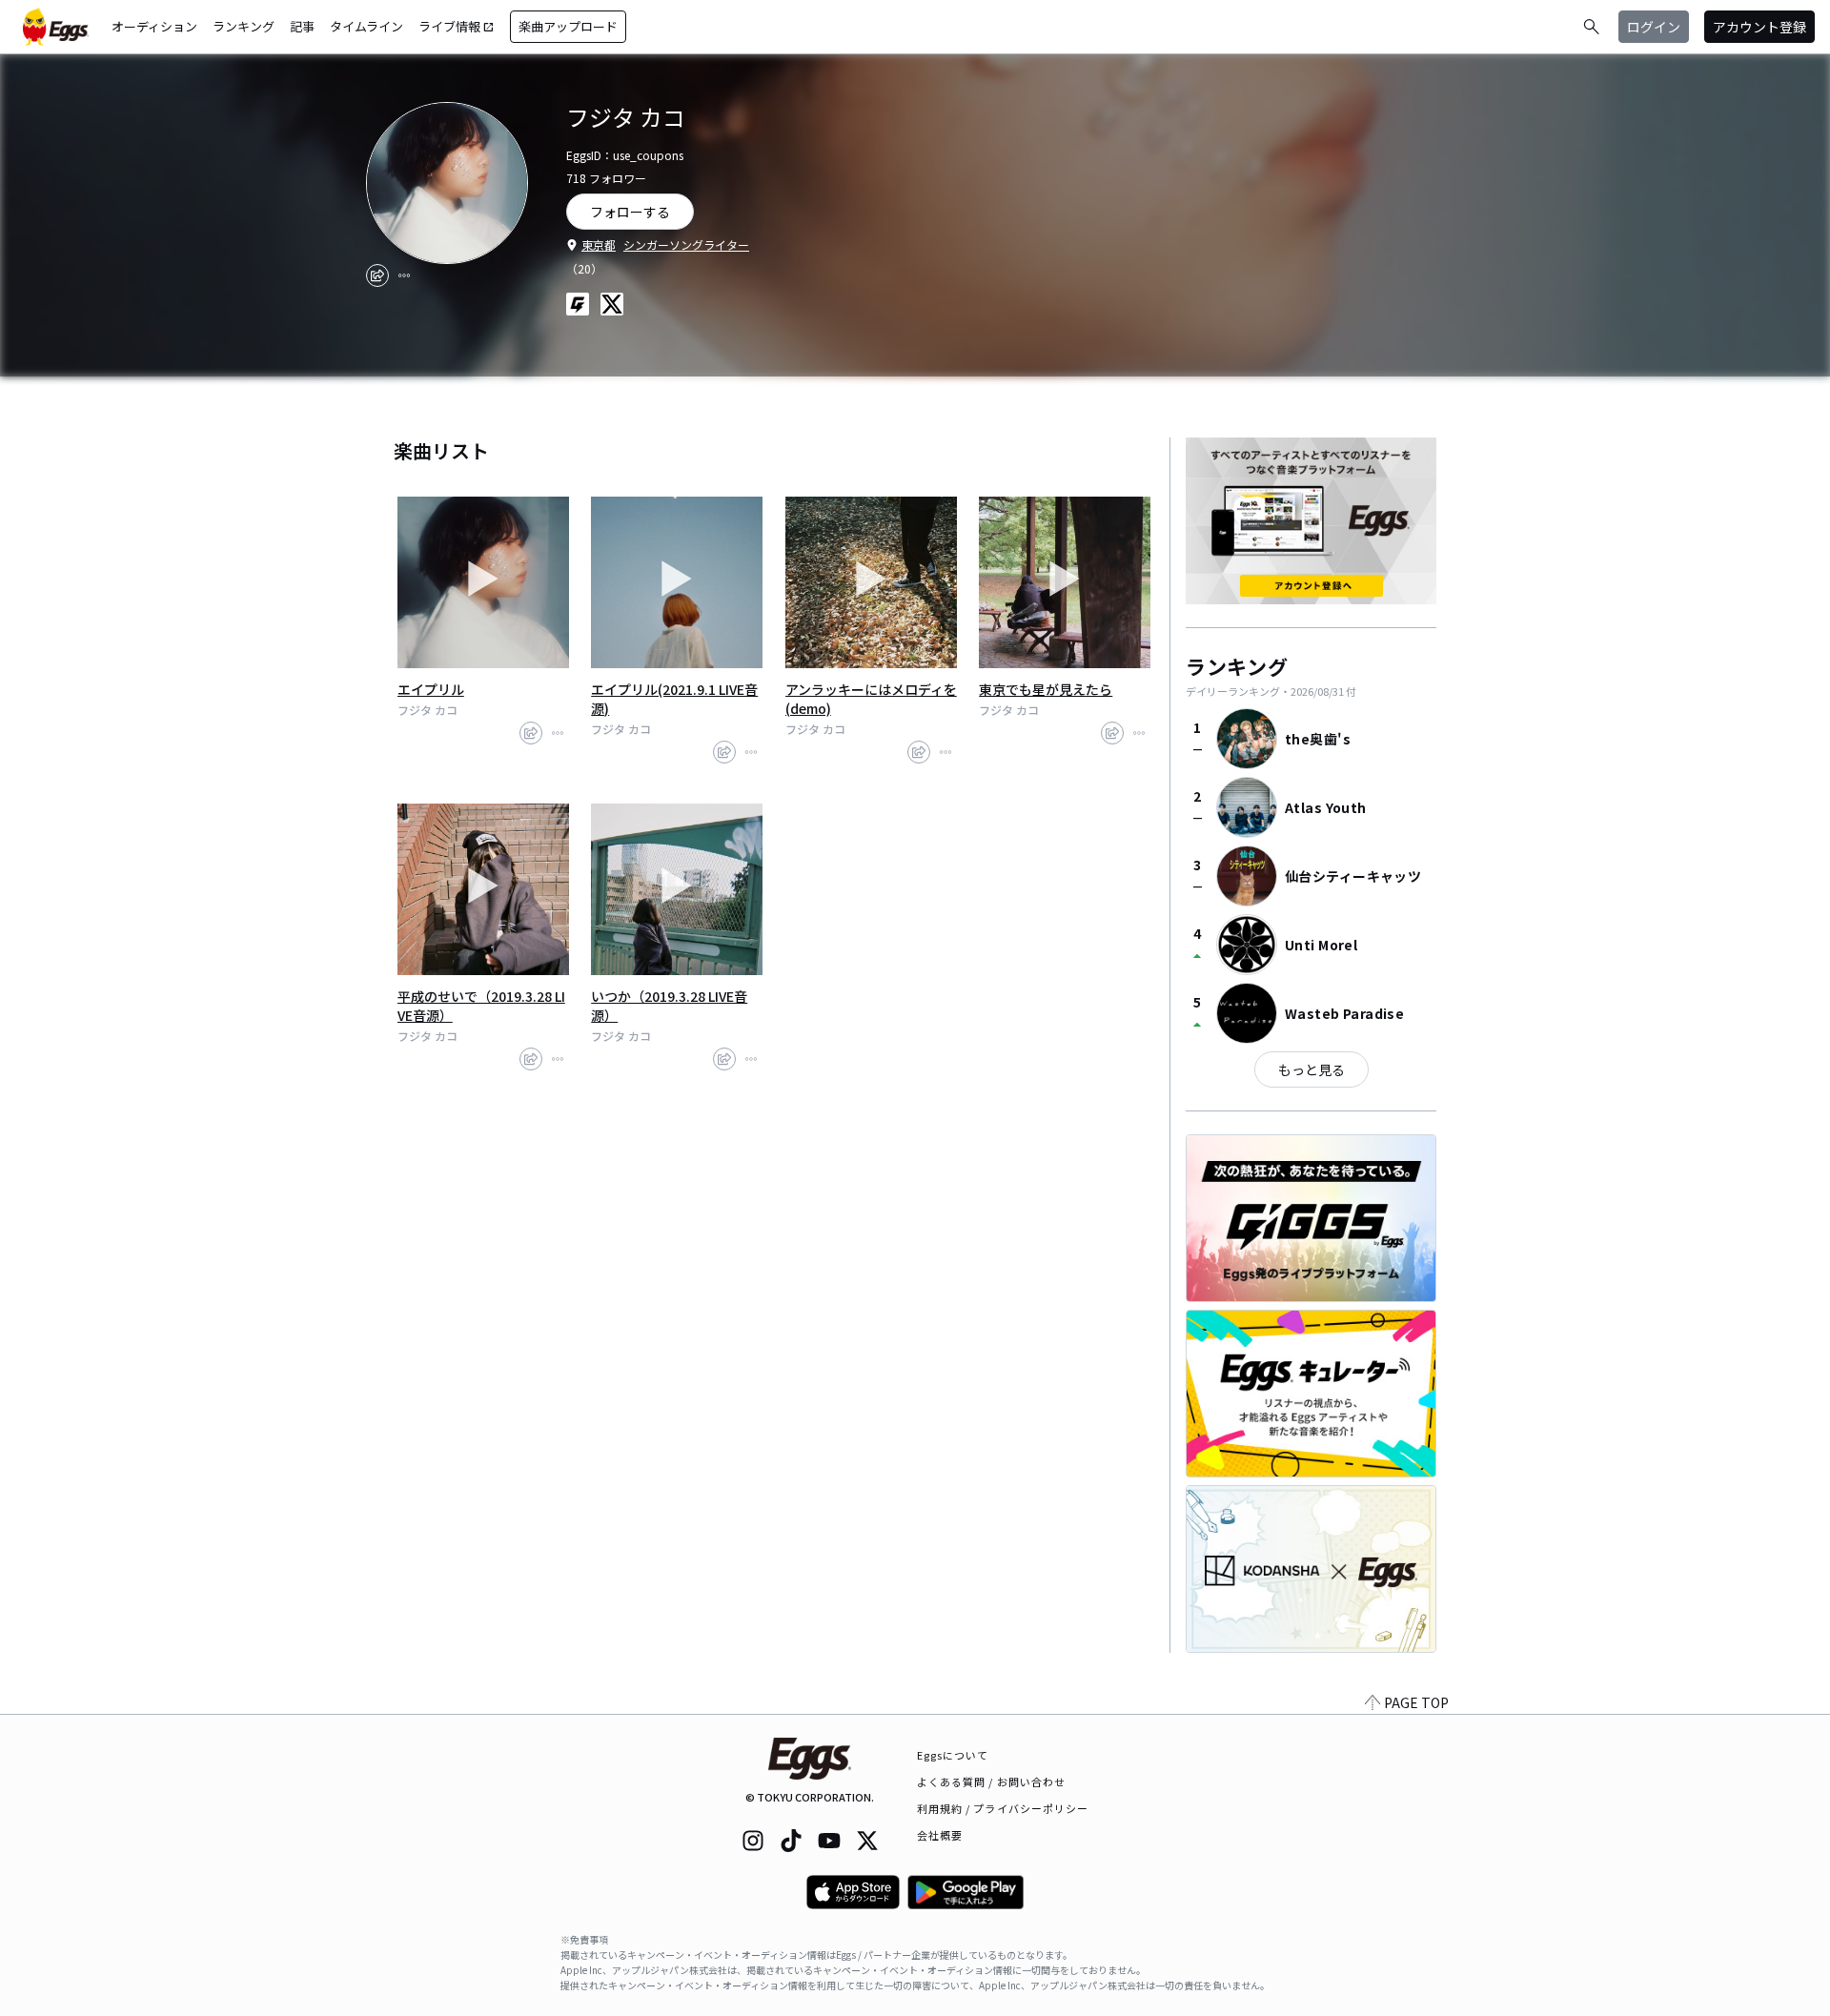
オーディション (154, 26)
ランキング (244, 26)
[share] (377, 275)
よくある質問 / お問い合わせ (992, 1782)
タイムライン (366, 26)
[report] (404, 275)
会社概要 (940, 1835)
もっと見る (1311, 1069)
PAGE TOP (1416, 1702)
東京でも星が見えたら (1046, 689)
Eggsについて (953, 1755)
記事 (302, 26)
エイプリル (431, 689)
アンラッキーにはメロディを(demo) (871, 699)
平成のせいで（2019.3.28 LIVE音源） (481, 1006)
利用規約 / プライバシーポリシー (1003, 1808)
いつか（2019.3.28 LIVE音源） (669, 1006)
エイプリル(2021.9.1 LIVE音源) (674, 699)
